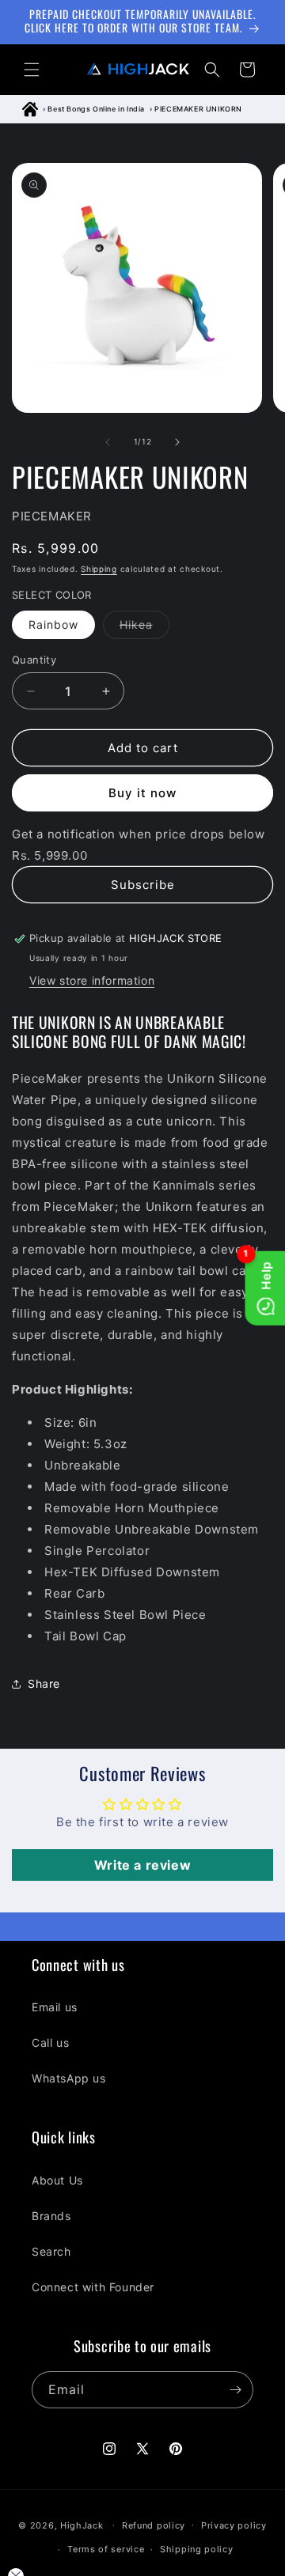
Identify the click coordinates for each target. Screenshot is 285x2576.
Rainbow (53, 624)
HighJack (82, 2525)
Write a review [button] (142, 1865)
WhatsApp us (69, 2078)
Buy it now (142, 793)
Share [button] (44, 1683)
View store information (92, 980)
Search (51, 2251)
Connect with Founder (93, 2287)
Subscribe (143, 885)
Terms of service (106, 2549)
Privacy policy (234, 2525)
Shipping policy (197, 2549)
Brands (51, 2216)
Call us (50, 2043)
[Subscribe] (235, 2390)
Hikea (144, 628)
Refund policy (154, 2525)
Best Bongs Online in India (96, 109)
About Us (57, 2180)
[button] (32, 70)
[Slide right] (177, 442)
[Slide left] (108, 442)
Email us (55, 2007)
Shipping (99, 569)
